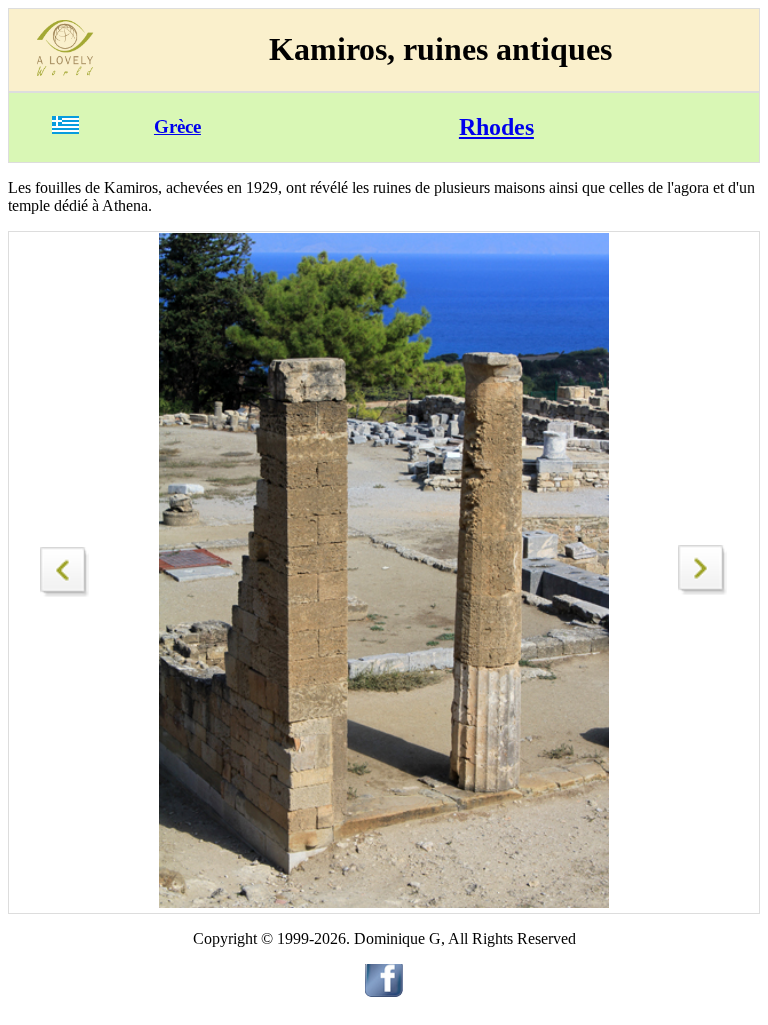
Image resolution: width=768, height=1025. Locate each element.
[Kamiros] (703, 589)
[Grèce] (65, 128)
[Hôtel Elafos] (65, 566)
